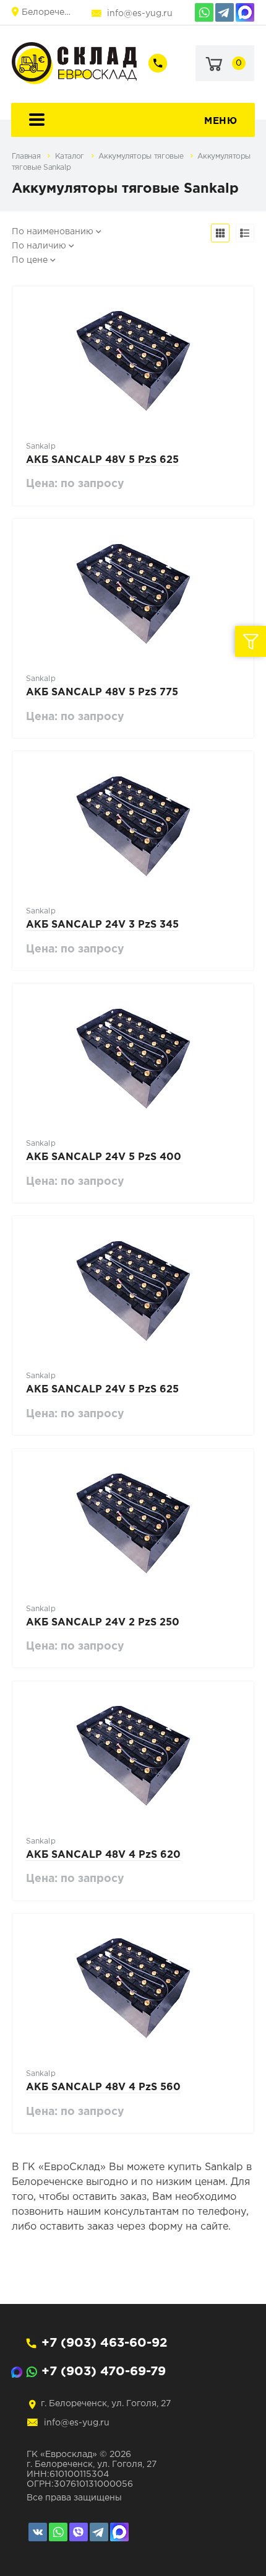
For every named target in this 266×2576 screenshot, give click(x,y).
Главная (27, 156)
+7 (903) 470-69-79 (104, 2372)
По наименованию (53, 232)
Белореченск (46, 12)
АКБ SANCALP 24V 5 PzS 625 (102, 1390)
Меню (221, 121)
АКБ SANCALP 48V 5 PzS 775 (102, 692)
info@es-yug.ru (140, 14)
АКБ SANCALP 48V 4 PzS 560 (103, 2087)
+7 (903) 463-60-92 (104, 2343)
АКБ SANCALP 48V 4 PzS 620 (103, 1855)
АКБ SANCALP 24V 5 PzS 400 (104, 1157)
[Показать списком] (245, 233)
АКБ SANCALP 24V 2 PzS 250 (103, 1623)
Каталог (71, 156)
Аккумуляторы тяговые (142, 156)
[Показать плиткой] (220, 233)
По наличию (39, 246)
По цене (30, 260)
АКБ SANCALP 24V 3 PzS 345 (102, 925)
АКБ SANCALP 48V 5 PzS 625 (102, 460)
